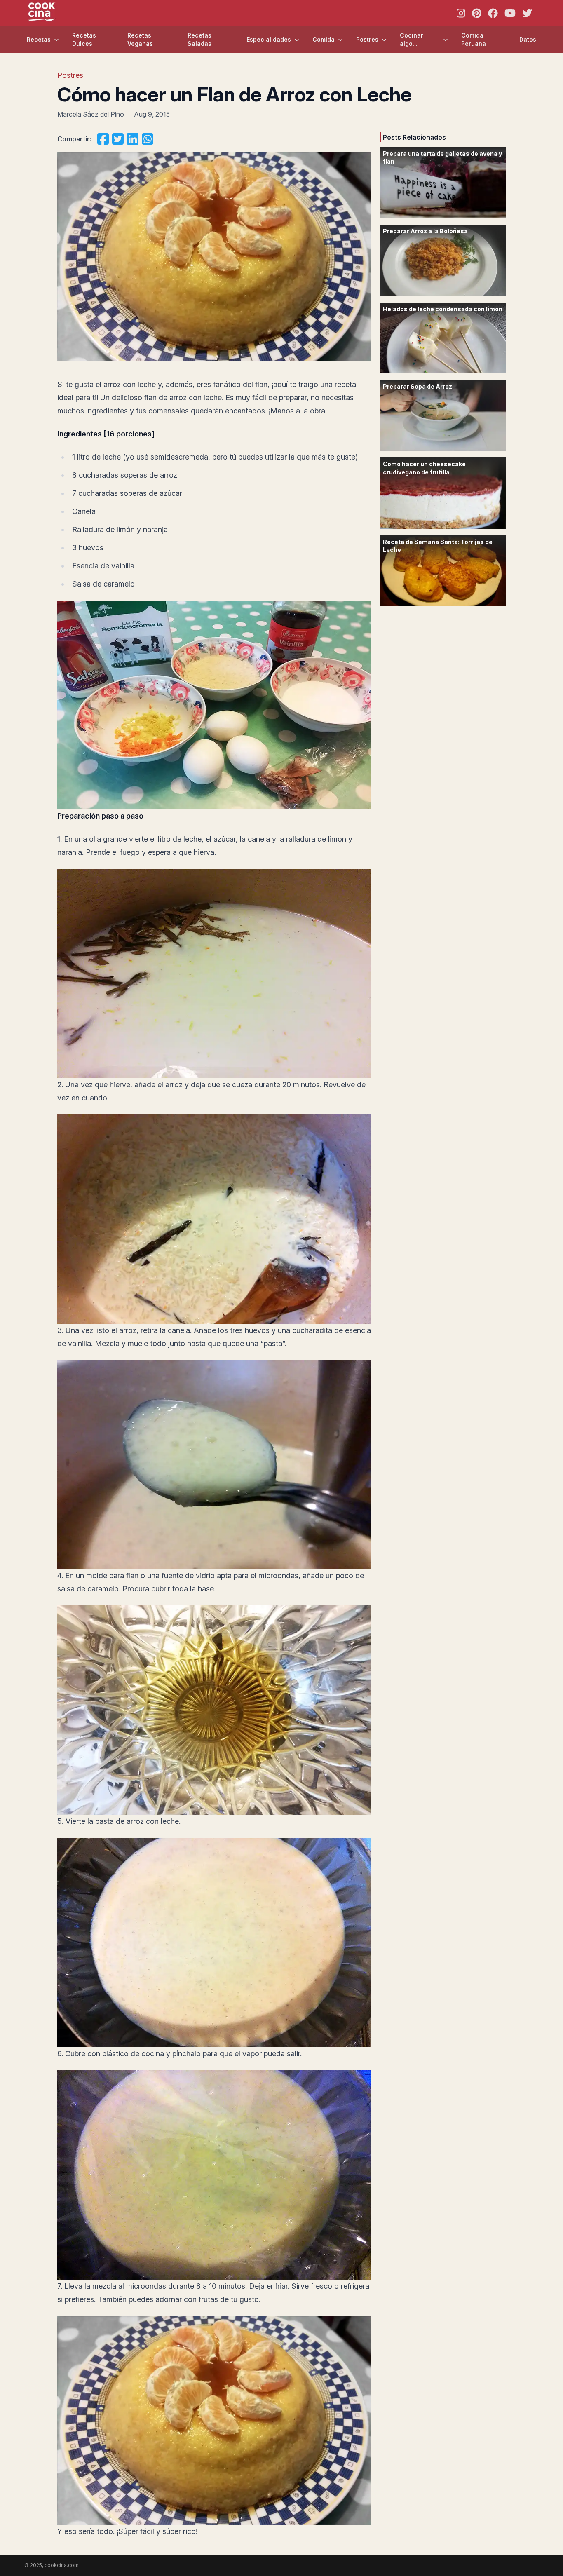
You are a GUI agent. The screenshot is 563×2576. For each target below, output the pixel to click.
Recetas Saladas (199, 39)
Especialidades (269, 39)
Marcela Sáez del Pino (91, 114)
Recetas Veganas (140, 39)
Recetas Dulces (84, 39)
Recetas (39, 39)
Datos (528, 39)
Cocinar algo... (412, 39)
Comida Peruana (474, 39)
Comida (324, 39)
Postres (367, 39)
